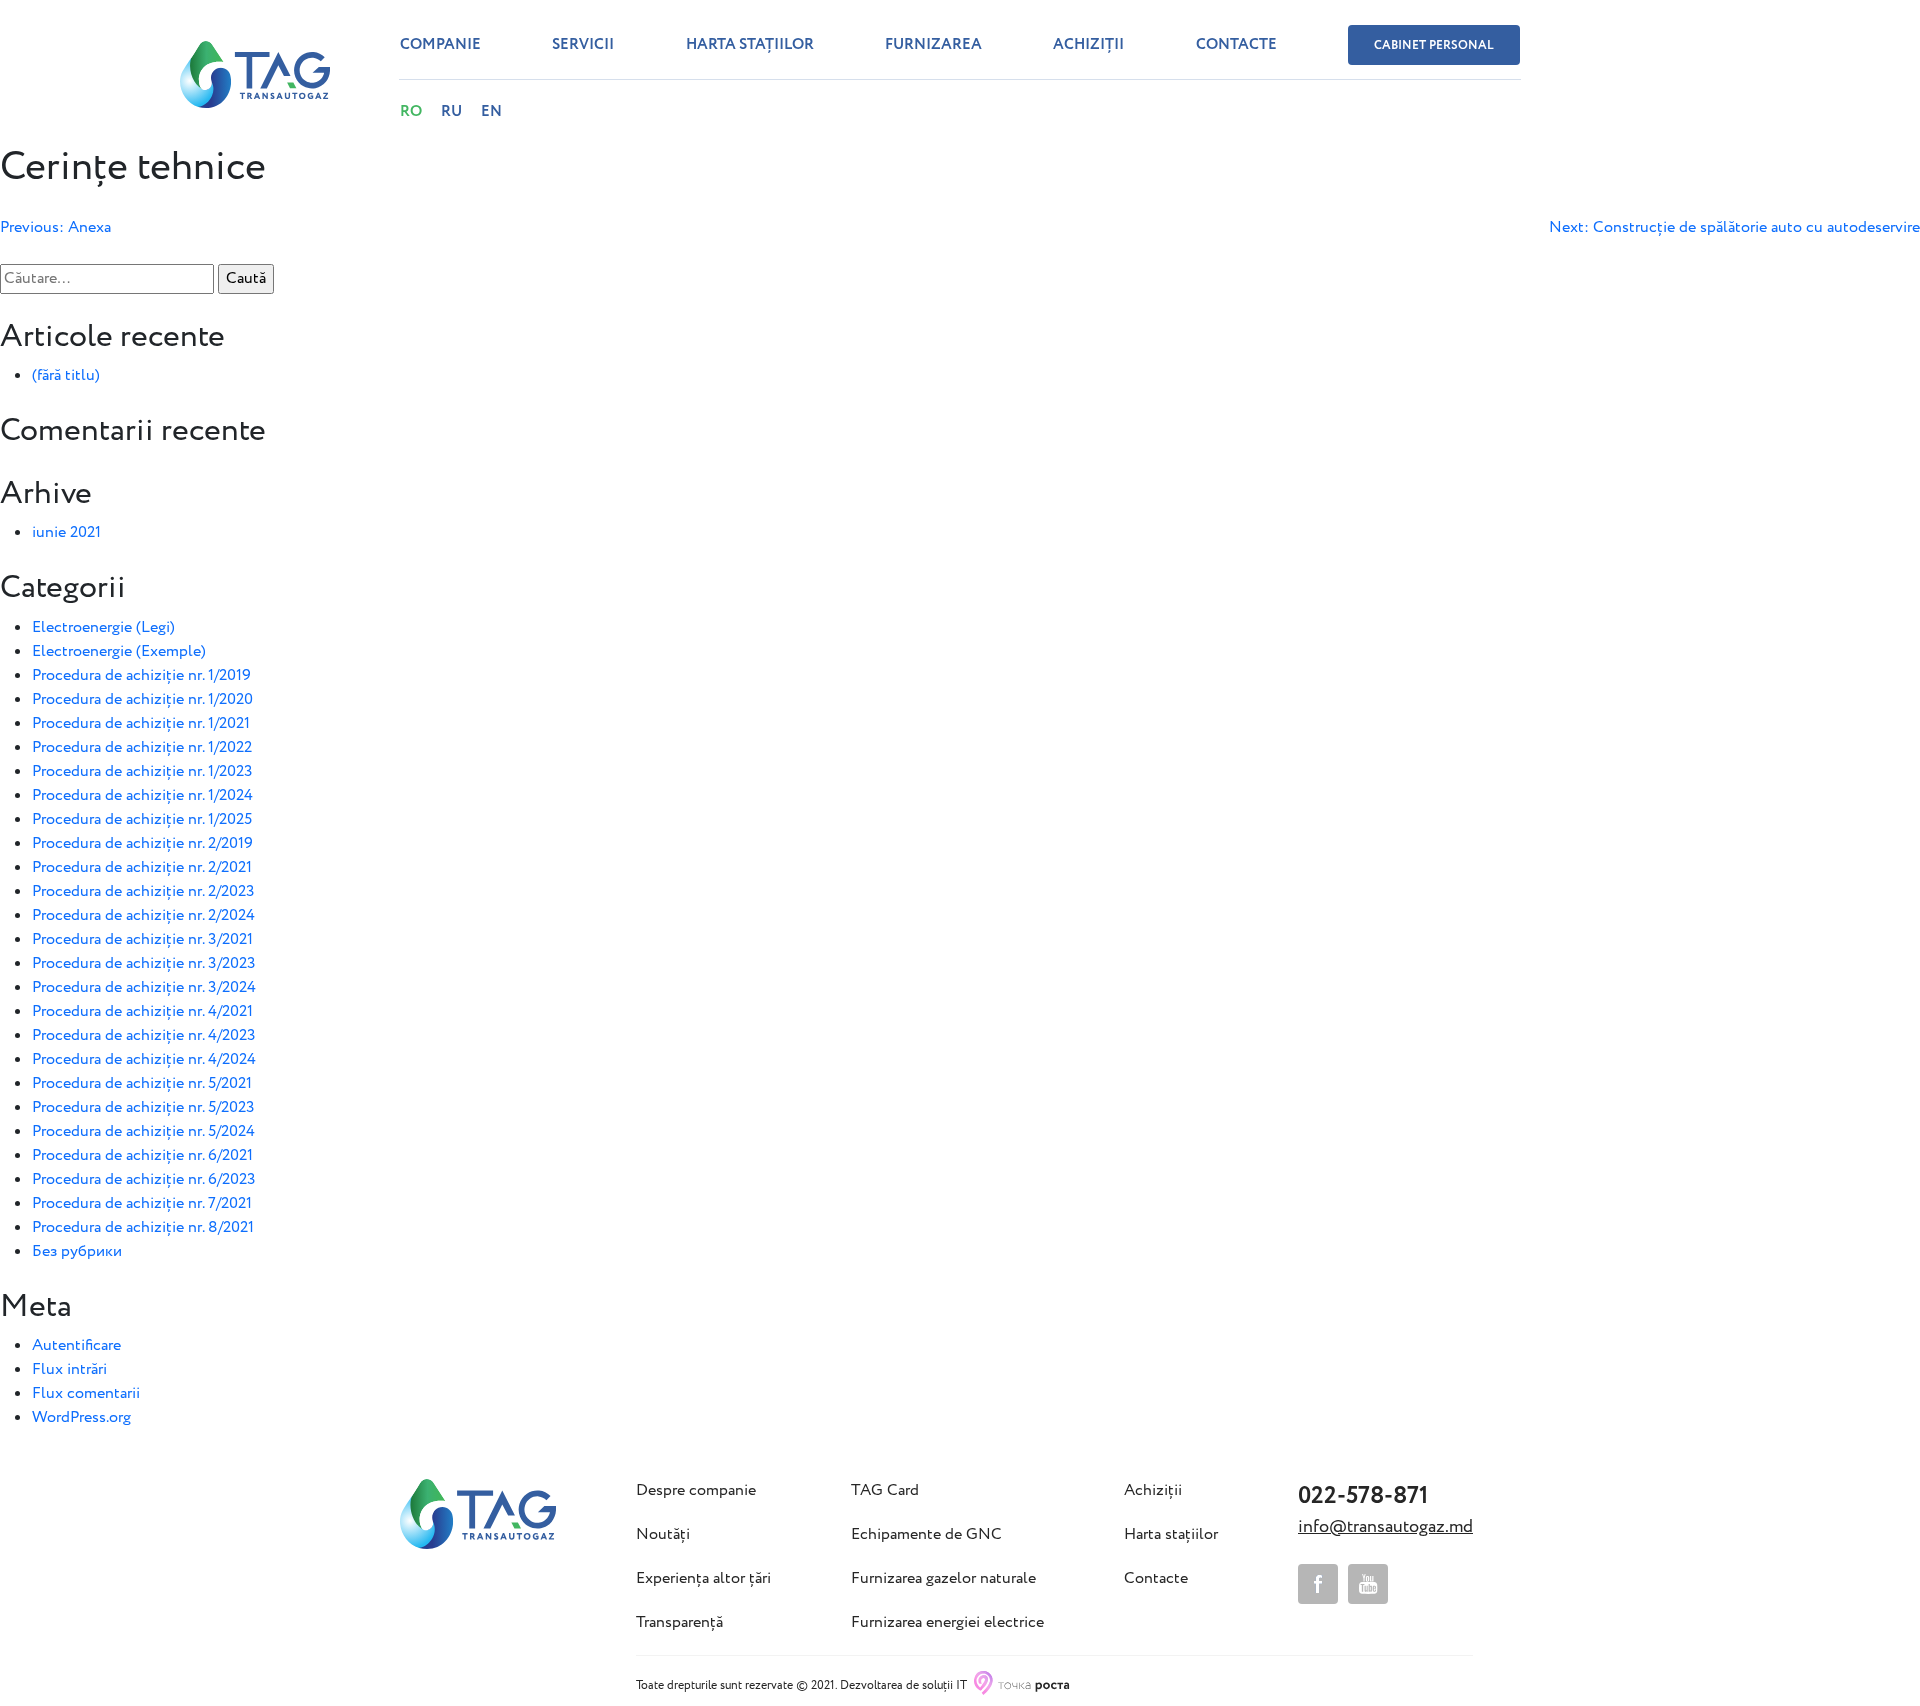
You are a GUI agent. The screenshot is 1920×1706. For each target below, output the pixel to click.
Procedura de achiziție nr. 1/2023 (142, 771)
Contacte (1236, 45)
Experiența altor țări (703, 1579)
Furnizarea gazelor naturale (943, 1579)
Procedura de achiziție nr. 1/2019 (141, 675)
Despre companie (696, 1491)
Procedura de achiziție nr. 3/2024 (144, 987)
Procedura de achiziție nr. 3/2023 (144, 963)
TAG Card (885, 1491)
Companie (440, 45)
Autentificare (76, 1345)
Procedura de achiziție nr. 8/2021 (143, 1227)
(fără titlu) (66, 375)
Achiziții (1088, 45)
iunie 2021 (66, 532)
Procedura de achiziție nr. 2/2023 (143, 891)
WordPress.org (81, 1417)
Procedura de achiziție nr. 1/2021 (141, 723)
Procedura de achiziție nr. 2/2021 (142, 867)
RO (411, 112)
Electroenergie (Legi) (103, 627)
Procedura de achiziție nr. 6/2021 (142, 1155)
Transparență (679, 1623)
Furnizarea (933, 45)
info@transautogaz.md (1385, 1527)
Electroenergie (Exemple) (119, 651)
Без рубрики (77, 1251)
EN (491, 112)
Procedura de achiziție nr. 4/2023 (144, 1035)
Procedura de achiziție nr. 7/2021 (142, 1203)
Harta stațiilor (750, 45)
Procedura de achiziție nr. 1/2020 (142, 699)
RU (451, 112)
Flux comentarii (86, 1393)
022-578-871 (1363, 1496)
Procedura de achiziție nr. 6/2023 (144, 1179)
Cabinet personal (1434, 45)
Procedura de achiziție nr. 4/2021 (142, 1011)
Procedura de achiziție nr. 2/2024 (143, 915)
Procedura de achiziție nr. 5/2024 (143, 1131)
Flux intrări (69, 1369)
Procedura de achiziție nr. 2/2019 (142, 843)
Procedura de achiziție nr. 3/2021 (142, 939)
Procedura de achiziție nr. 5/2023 (143, 1107)
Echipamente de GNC (926, 1535)
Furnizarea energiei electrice (947, 1623)
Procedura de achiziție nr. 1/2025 (142, 819)
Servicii (583, 45)
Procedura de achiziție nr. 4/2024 (144, 1059)
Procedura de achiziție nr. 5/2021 (142, 1083)
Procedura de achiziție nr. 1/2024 (142, 795)
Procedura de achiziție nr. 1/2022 (142, 747)
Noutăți (663, 1535)
